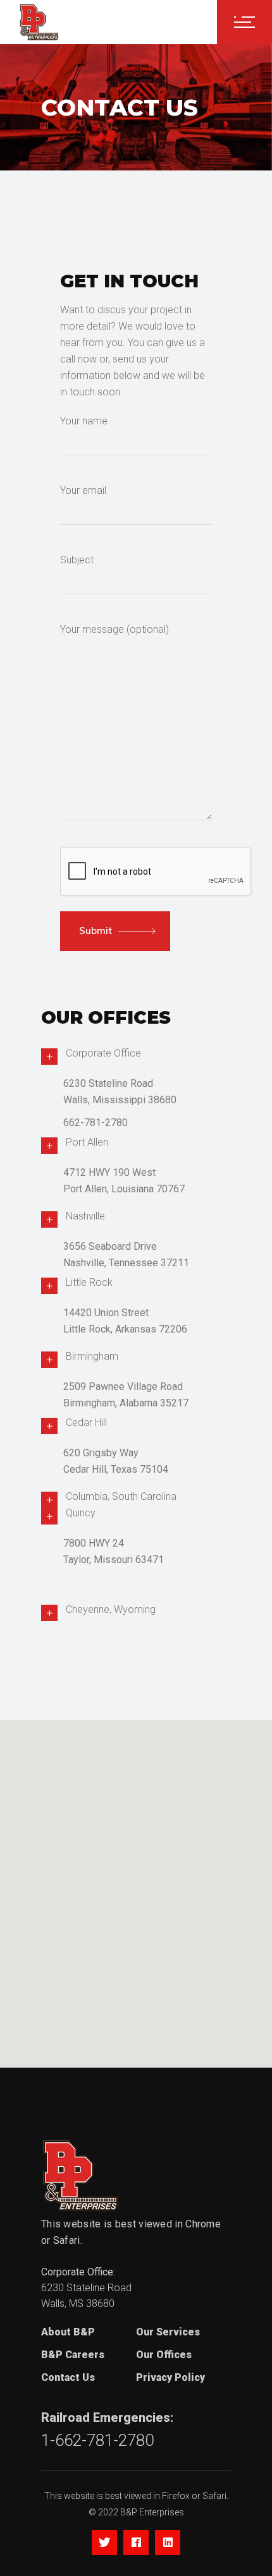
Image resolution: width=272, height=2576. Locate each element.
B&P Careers (73, 2355)
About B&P (68, 2332)
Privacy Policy (170, 2377)
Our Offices (164, 2355)
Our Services (168, 2332)
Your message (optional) (114, 629)
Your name (84, 421)
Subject (77, 560)
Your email (83, 490)
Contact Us (68, 2377)
